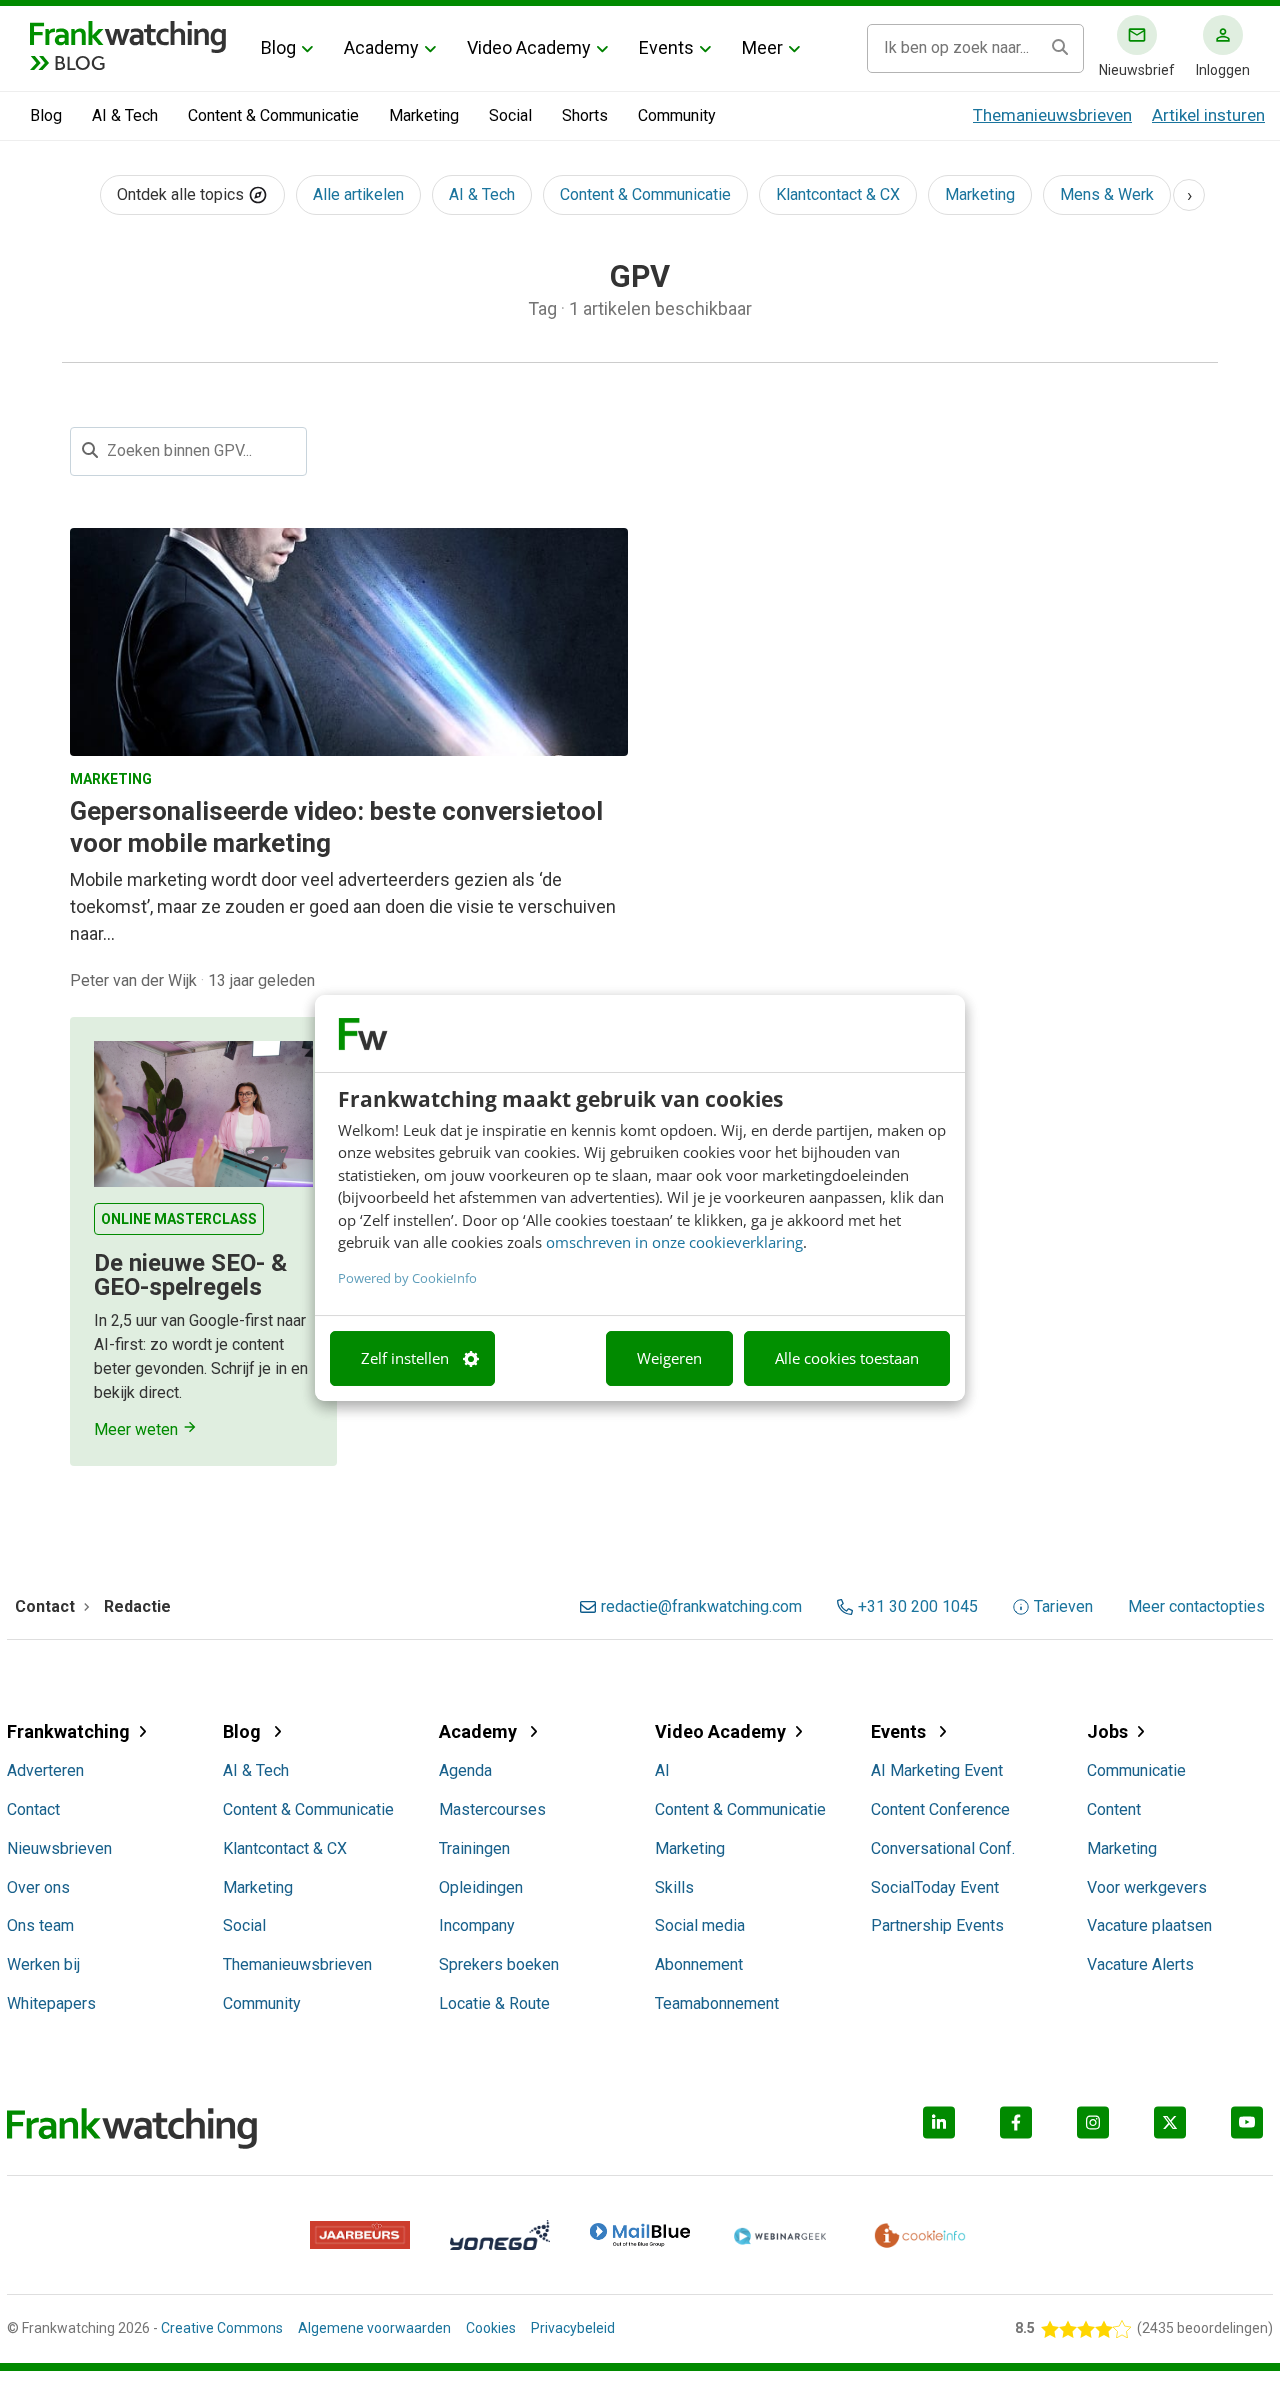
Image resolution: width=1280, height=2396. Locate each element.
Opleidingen (481, 1887)
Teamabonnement (717, 2003)
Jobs (1107, 1731)
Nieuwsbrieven (59, 1848)
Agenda (465, 1770)
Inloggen (1223, 70)
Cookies (491, 2328)
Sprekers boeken (499, 1964)
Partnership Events (937, 1925)
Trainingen (474, 1848)
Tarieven (1063, 1607)
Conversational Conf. (943, 1848)
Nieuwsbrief (1137, 70)
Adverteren (45, 1770)
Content (1114, 1809)
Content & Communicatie (273, 115)
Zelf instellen (405, 1358)
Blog (278, 47)
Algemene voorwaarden (374, 2328)
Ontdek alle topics (182, 194)
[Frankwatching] (128, 35)
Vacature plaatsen (1149, 1925)
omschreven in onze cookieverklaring (674, 1242)
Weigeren (669, 1358)
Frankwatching (68, 1731)
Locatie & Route (494, 2003)
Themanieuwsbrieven (1052, 115)
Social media (700, 1925)
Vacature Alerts (1140, 1964)
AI (662, 1770)
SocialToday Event (935, 1887)
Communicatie (1136, 1770)
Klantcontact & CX (838, 194)
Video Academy (529, 47)
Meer (762, 47)
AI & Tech (125, 115)
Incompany (477, 1925)
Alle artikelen (358, 194)
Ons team (40, 1925)
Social (510, 115)
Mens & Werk (1107, 194)
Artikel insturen (1208, 115)
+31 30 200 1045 (918, 1607)
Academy (381, 47)
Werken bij (43, 1964)
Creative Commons (222, 2328)
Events (666, 47)
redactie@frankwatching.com (701, 1607)
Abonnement (699, 1964)
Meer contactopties (1196, 1607)
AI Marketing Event (937, 1770)
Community (677, 115)
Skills (674, 1887)
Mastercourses (492, 1809)
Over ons (38, 1887)
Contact (33, 1809)
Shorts (585, 115)
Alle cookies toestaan (847, 1358)
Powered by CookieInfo (407, 1278)
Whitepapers (51, 2003)
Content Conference (940, 1809)
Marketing (424, 115)
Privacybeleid (573, 2328)
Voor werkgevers (1147, 1887)
